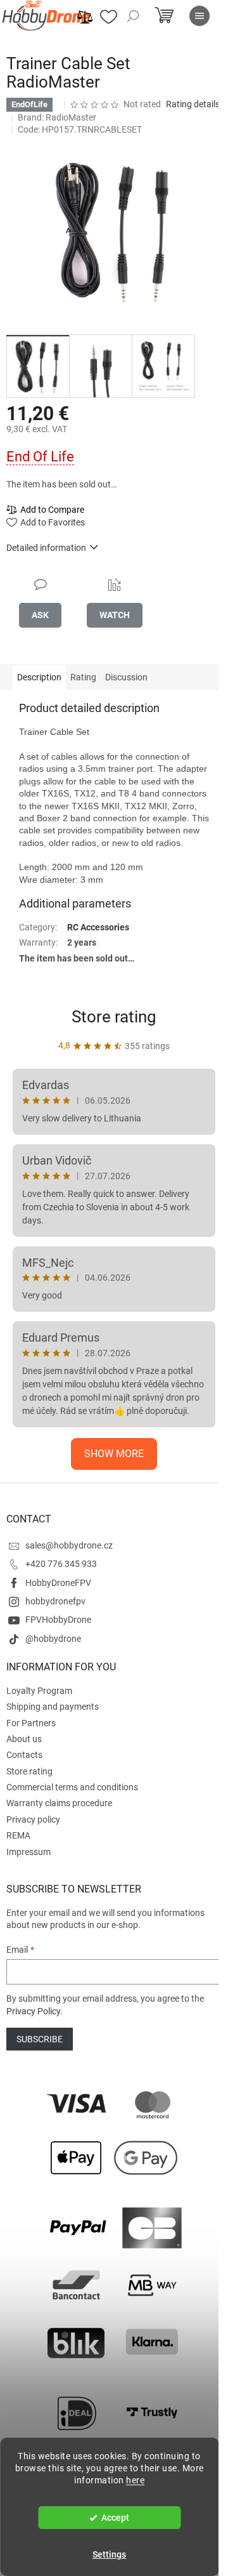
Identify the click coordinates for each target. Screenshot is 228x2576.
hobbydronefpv (55, 1601)
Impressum (28, 1852)
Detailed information (46, 548)
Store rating (114, 1017)
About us (24, 1739)
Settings (109, 2554)
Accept (115, 2518)
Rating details (193, 104)
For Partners (31, 1723)
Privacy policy (33, 1820)
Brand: (57, 117)
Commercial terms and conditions (72, 1787)
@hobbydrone (53, 1639)
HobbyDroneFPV (58, 1583)
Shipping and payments (53, 1707)
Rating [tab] (83, 677)
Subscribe (40, 2039)
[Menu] (199, 16)
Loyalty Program (39, 1691)
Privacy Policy (33, 2011)
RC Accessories (98, 927)
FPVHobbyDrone (58, 1620)
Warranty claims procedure (59, 1803)
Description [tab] (39, 677)
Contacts (24, 1755)
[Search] (133, 16)
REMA (18, 1835)
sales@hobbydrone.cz (69, 1545)
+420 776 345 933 (61, 1564)
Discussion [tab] (126, 677)
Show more (114, 1454)
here (135, 2480)
